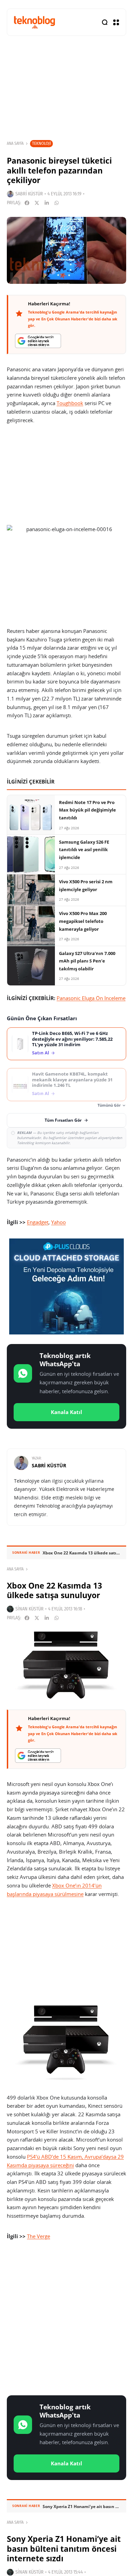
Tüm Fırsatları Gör (63, 1120)
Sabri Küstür (29, 194)
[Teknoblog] (34, 22)
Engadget (38, 1222)
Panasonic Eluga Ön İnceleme (91, 998)
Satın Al (41, 1053)
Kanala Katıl (66, 1412)
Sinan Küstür (29, 1609)
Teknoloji (41, 143)
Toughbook (70, 403)
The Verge (39, 2236)
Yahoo (58, 1222)
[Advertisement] (66, 2319)
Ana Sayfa (15, 143)
